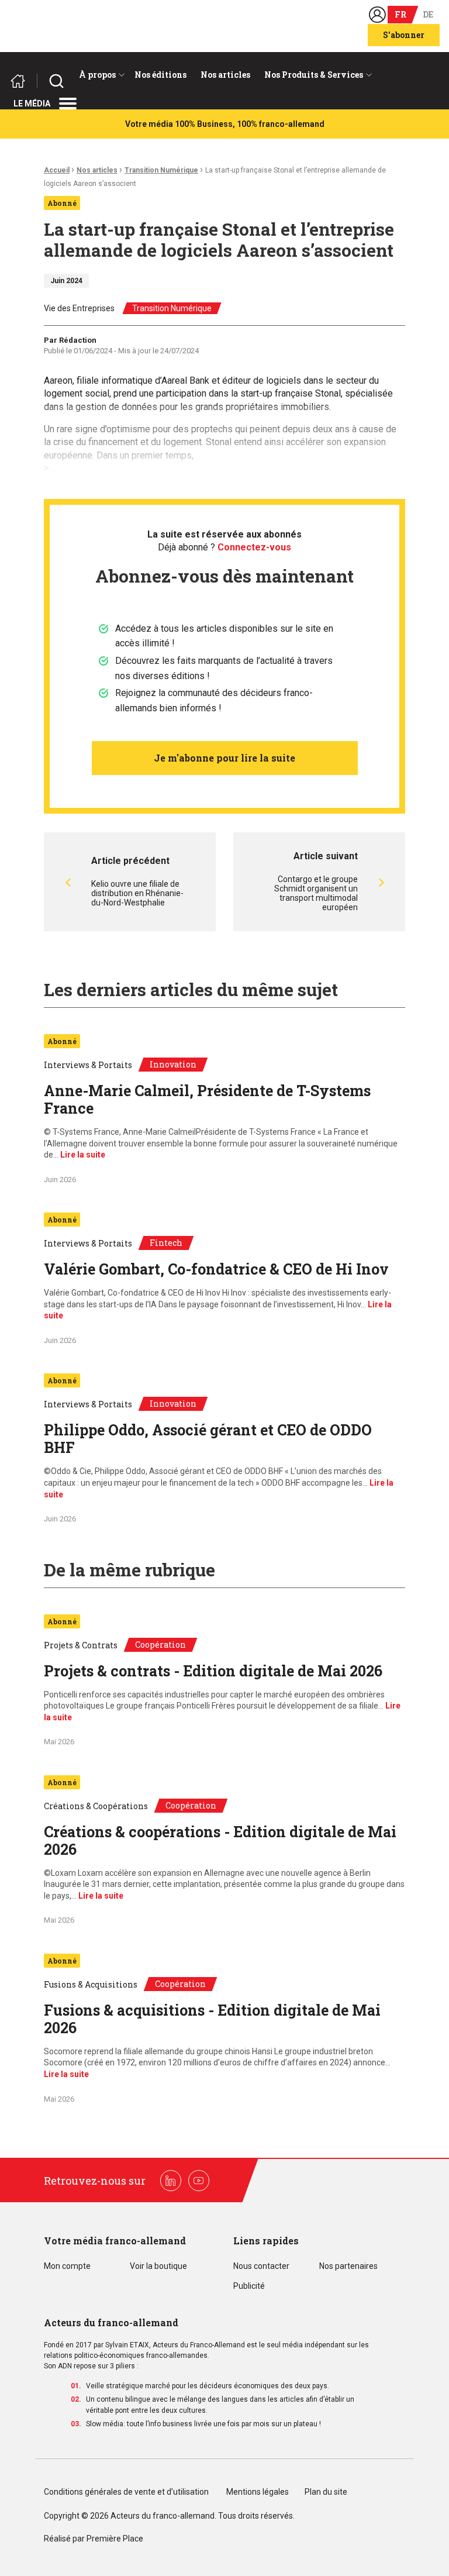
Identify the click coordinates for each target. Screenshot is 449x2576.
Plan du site (326, 2492)
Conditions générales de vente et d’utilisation (127, 2492)
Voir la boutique (158, 2266)
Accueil (57, 170)
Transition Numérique (161, 170)
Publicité (249, 2286)
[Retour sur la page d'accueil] (23, 81)
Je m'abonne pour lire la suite (224, 758)
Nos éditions (160, 75)
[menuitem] (100, 75)
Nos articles (225, 75)
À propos (97, 75)
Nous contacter (261, 2266)
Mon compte (67, 2266)
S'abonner (404, 35)
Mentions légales (258, 2492)
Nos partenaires (348, 2266)
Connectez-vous (254, 547)
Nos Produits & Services (314, 75)
